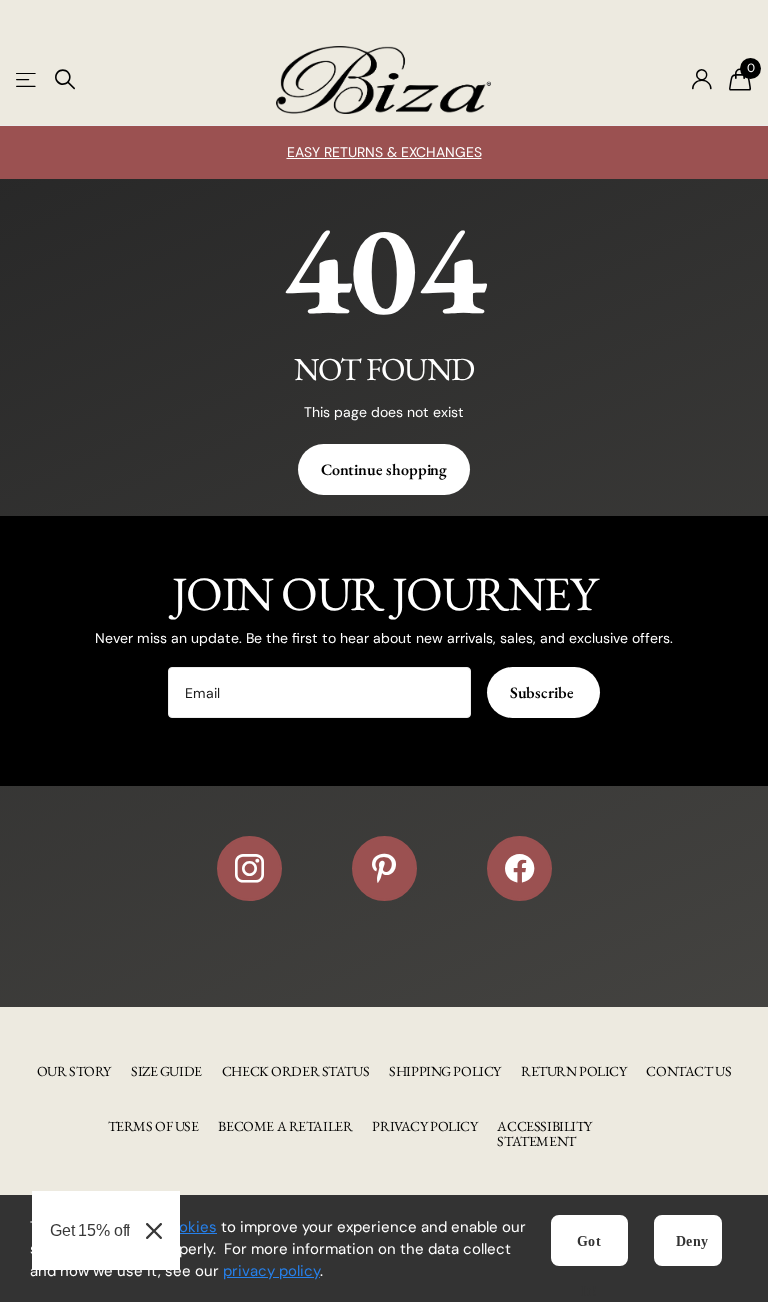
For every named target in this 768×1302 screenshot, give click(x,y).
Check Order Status (295, 1071)
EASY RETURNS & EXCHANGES (384, 152)
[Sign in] (701, 79)
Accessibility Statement (544, 1133)
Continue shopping (384, 469)
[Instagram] (249, 868)
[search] (65, 79)
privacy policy (271, 1271)
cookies (189, 1227)
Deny (692, 1241)
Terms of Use (153, 1126)
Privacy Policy (424, 1126)
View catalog (27, 79)
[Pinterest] (384, 868)
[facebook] (519, 868)
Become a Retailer (285, 1126)
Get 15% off (90, 1230)
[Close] (154, 1230)
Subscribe (543, 692)
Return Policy (574, 1071)
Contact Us (688, 1071)
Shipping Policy (445, 1071)
